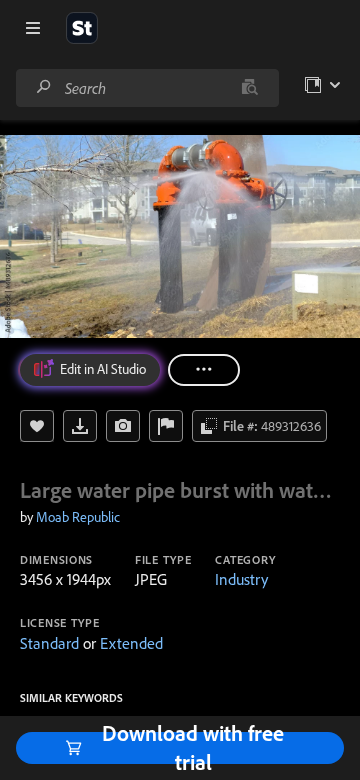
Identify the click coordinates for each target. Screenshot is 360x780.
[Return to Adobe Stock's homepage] (82, 28)
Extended (131, 643)
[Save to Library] (37, 426)
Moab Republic (78, 517)
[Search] (44, 87)
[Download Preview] (80, 426)
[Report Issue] (166, 426)
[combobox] (147, 88)
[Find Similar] (123, 426)
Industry (241, 579)
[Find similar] (249, 88)
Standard (49, 643)
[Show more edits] (204, 370)
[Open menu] (33, 28)
